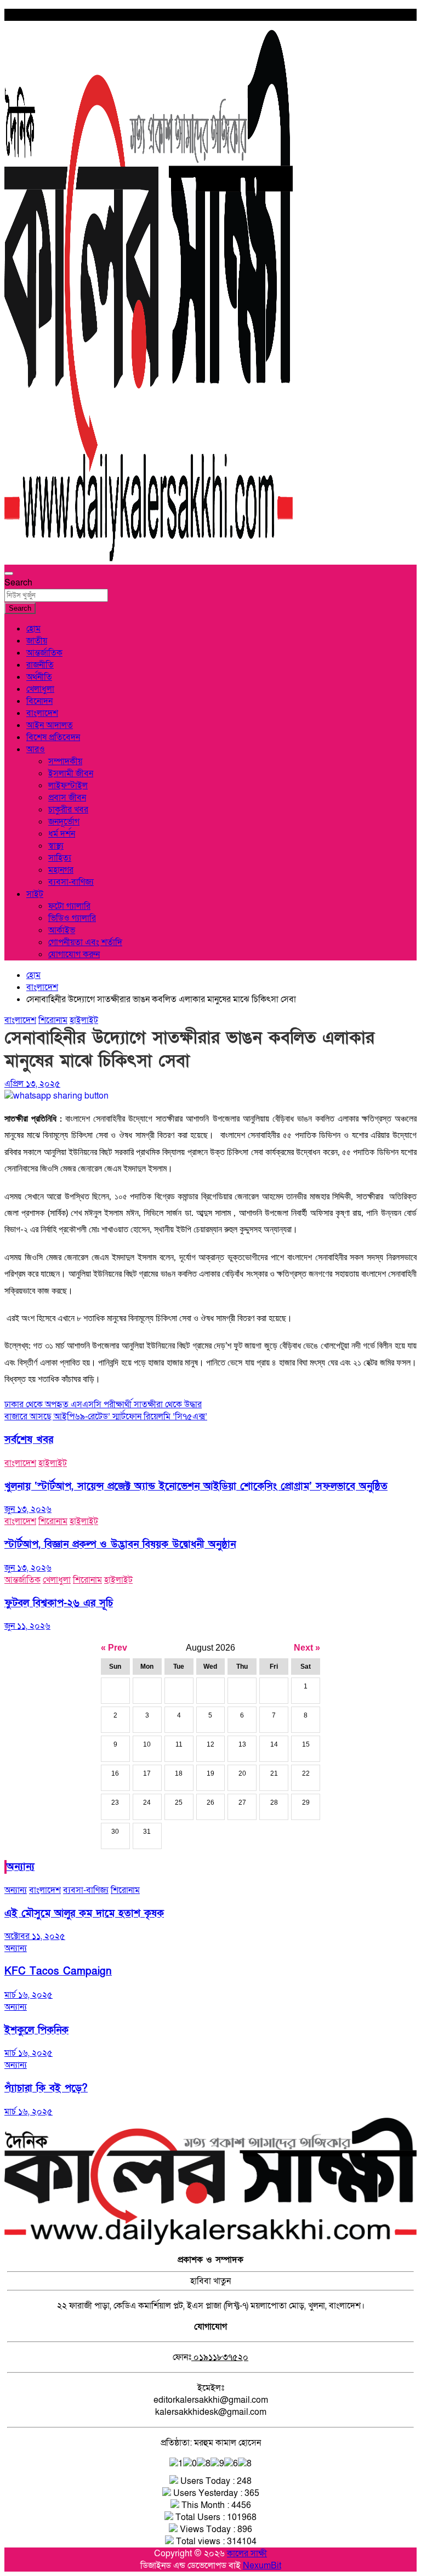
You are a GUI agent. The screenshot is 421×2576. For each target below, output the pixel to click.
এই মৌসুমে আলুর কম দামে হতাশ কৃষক (84, 1913)
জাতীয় (37, 641)
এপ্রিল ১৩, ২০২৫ (32, 1084)
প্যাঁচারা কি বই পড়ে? (46, 2088)
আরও (36, 749)
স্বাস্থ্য (56, 846)
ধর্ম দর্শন (62, 834)
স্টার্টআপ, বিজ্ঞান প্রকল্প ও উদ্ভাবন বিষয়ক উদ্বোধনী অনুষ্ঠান (120, 1545)
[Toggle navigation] (9, 573)
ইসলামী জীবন (71, 774)
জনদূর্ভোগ (64, 822)
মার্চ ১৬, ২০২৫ (29, 1995)
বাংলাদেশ (42, 713)
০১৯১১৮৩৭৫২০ (220, 2357)
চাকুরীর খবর (68, 810)
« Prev (114, 1648)
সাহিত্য (60, 858)
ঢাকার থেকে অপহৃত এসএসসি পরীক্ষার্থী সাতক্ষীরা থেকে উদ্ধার (103, 1404)
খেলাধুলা (40, 689)
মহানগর (61, 870)
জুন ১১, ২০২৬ (27, 1626)
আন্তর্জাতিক (44, 653)
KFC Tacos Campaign (58, 1972)
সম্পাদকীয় (65, 761)
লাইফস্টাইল (68, 786)
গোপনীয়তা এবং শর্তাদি (85, 942)
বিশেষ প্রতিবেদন (53, 737)
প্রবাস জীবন (67, 798)
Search (18, 583)
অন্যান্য (21, 1867)
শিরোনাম (53, 1020)
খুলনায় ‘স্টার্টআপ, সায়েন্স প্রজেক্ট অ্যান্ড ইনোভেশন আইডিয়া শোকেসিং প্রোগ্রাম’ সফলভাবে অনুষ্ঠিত (196, 1486)
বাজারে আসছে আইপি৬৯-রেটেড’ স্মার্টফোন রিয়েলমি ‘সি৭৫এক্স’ (106, 1417)
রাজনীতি (40, 665)
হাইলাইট (84, 1020)
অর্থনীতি (39, 677)
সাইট (35, 894)
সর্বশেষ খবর (29, 1440)
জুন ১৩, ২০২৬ (28, 1509)
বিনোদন (39, 701)
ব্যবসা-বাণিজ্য (71, 882)
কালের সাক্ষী (247, 2554)
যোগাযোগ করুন (74, 954)
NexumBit (262, 2566)
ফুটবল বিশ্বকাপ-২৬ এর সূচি (59, 1603)
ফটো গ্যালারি (69, 906)
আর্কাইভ (62, 930)
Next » (307, 1648)
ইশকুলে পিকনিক (36, 2030)
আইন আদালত (50, 725)
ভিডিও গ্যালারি (72, 918)
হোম (33, 629)
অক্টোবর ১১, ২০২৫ (35, 1936)
